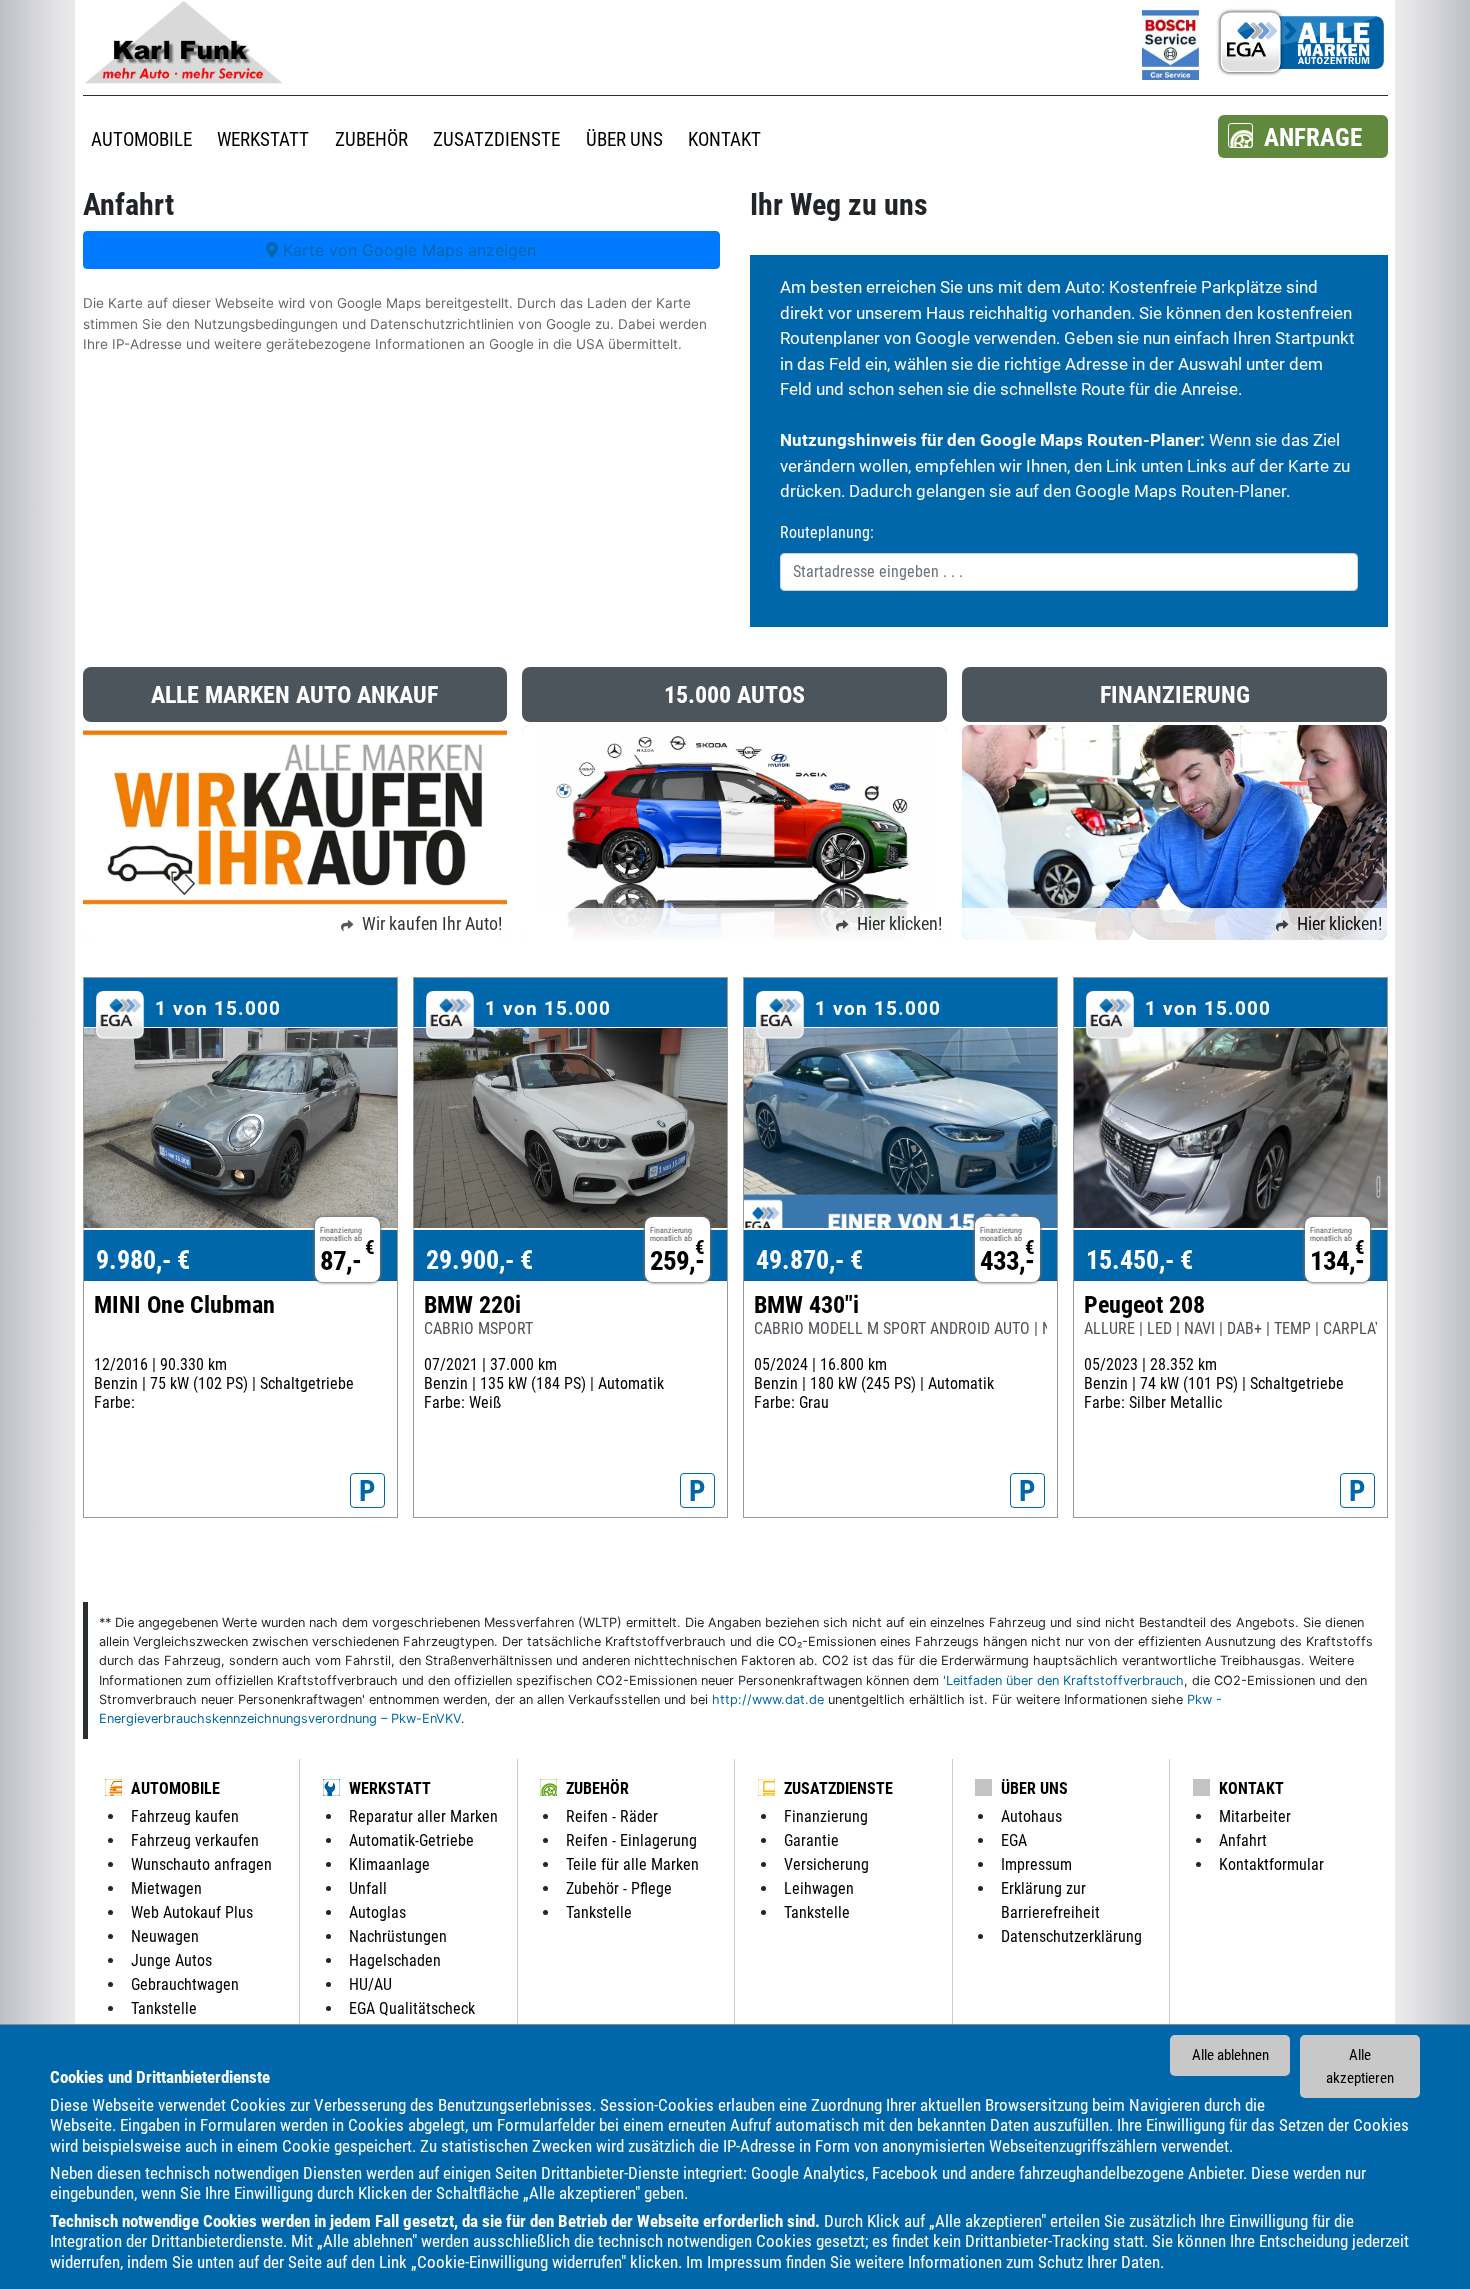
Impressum (744, 2262)
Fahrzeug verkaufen (195, 1840)
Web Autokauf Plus (192, 1912)
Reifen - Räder (612, 1816)
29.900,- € (479, 1260)
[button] (1303, 136)
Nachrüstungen (398, 1936)
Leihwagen (819, 1888)
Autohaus (1031, 1816)
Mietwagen (166, 1888)
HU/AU (370, 1984)
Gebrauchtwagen (185, 1984)
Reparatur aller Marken (423, 1816)
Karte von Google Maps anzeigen (407, 250)
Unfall (368, 1888)
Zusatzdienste (838, 1788)
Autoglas (377, 1912)
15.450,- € (1139, 1260)
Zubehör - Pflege (619, 1888)
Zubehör (597, 1788)
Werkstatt (390, 1788)
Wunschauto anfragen (201, 1864)
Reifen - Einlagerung (631, 1840)
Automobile (175, 1788)
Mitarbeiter (1255, 1816)
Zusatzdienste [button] (496, 139)
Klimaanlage (389, 1864)
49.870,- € (809, 1260)
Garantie (811, 1840)
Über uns (1034, 1788)
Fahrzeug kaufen (185, 1816)
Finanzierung (826, 1816)
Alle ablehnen (1230, 2055)
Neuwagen (165, 1936)
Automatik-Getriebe (411, 1840)
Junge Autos (171, 1960)
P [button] (367, 1491)
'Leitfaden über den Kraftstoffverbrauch (1063, 1680)
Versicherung (826, 1864)
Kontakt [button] (724, 139)
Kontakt (1251, 1788)
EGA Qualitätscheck (412, 2008)
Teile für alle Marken (632, 1864)
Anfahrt (1243, 1840)
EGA (1014, 1840)
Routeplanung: (827, 532)
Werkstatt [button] (263, 139)
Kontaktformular (1271, 1864)
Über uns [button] (624, 139)
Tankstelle (164, 2008)
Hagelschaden (395, 1960)
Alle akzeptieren (1360, 2066)
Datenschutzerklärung (1071, 1936)
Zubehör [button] (371, 139)
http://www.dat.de (768, 1699)
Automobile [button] (141, 139)
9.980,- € (143, 1260)
